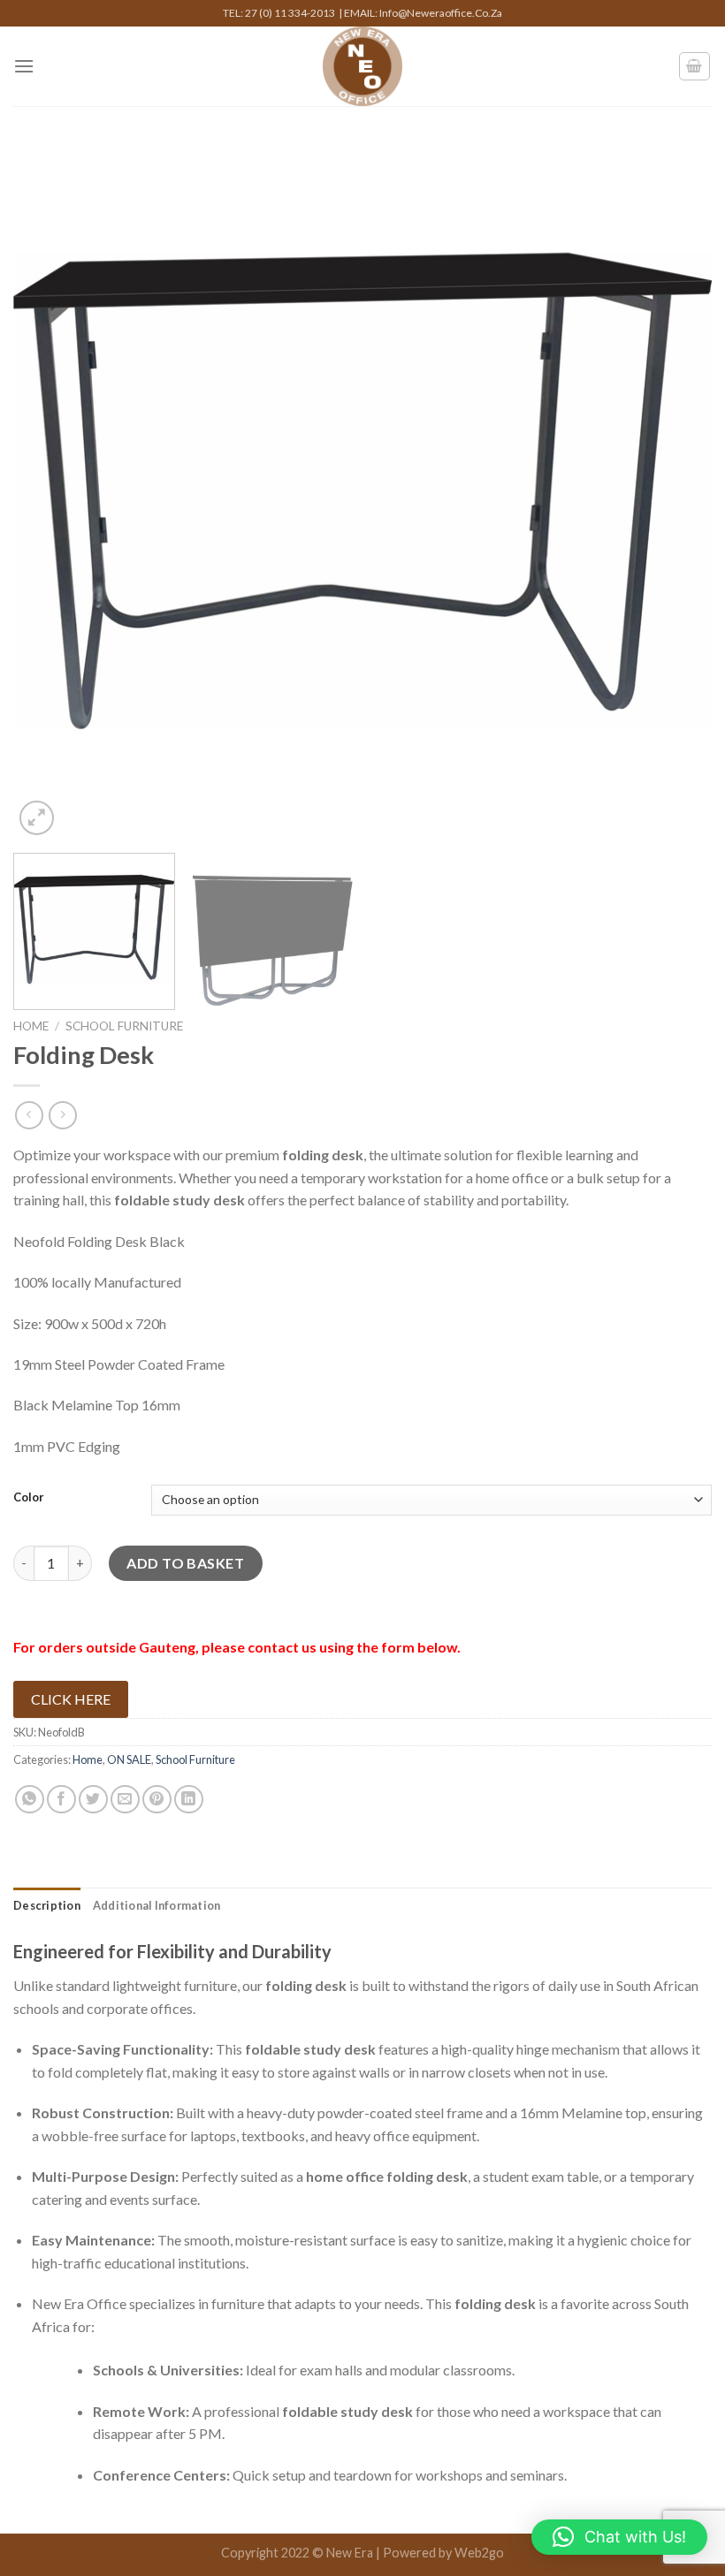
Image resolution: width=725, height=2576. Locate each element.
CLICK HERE (71, 1699)
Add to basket (185, 1563)
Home (31, 1026)
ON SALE (129, 1759)
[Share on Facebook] (61, 1800)
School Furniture (124, 1026)
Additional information (157, 1905)
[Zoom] (37, 818)
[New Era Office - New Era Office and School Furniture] (363, 66)
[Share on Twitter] (93, 1800)
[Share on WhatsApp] (30, 1800)
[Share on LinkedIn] (189, 1800)
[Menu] (24, 66)
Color (29, 1498)
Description (47, 1905)
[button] (619, 2537)
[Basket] (695, 66)
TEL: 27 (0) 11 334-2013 (281, 13)
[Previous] (50, 490)
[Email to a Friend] (125, 1800)
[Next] (675, 490)
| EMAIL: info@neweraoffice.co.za (420, 13)
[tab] (47, 1905)
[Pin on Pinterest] (157, 1800)
